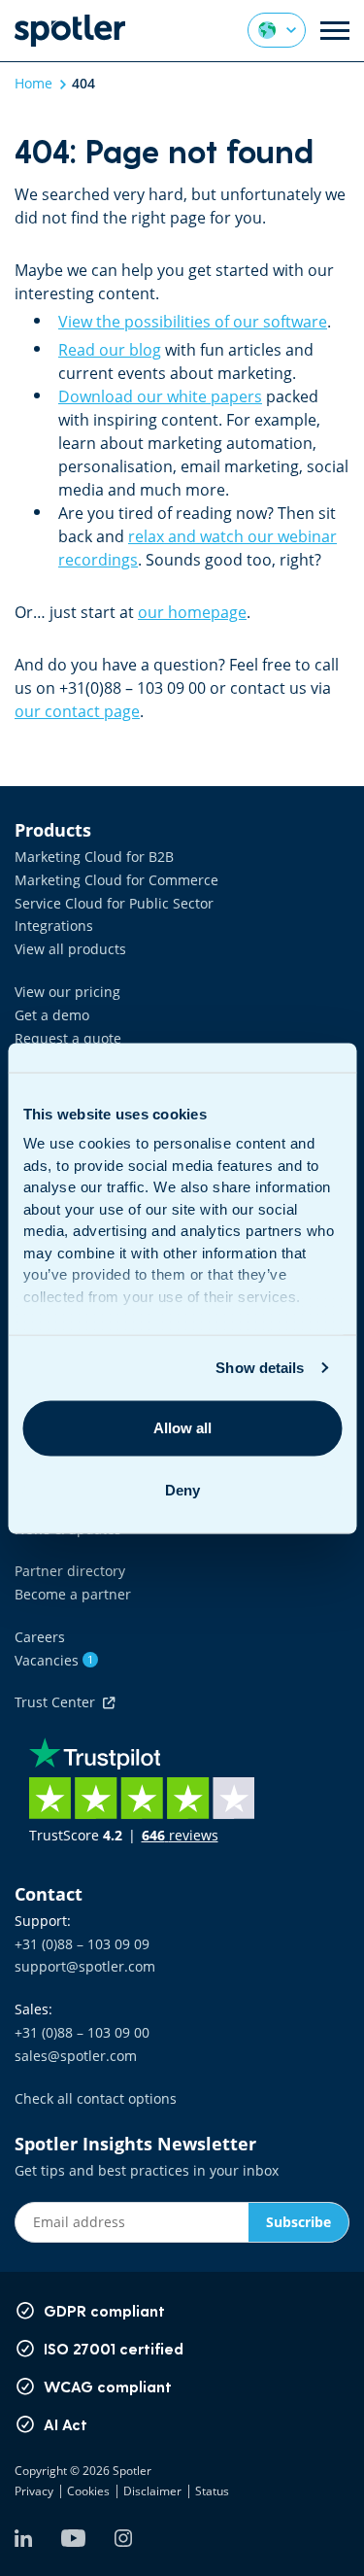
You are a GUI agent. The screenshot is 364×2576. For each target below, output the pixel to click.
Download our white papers (160, 396)
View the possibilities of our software (193, 322)
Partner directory (70, 1571)
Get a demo (52, 1015)
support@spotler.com (85, 1966)
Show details (260, 1368)
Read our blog (110, 350)
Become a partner (73, 1594)
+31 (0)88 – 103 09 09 (82, 1944)
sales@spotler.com (76, 2056)
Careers (40, 1637)
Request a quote (68, 1038)
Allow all (182, 1428)
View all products (70, 949)
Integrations (54, 926)
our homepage (192, 612)
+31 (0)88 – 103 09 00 (82, 2032)
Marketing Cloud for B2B (94, 857)
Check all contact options (96, 2098)
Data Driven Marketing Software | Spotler (70, 31)
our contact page (77, 711)
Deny (182, 1490)
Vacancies (54, 1660)
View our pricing (67, 992)
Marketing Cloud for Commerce (116, 880)
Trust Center (59, 1702)
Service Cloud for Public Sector (114, 903)
